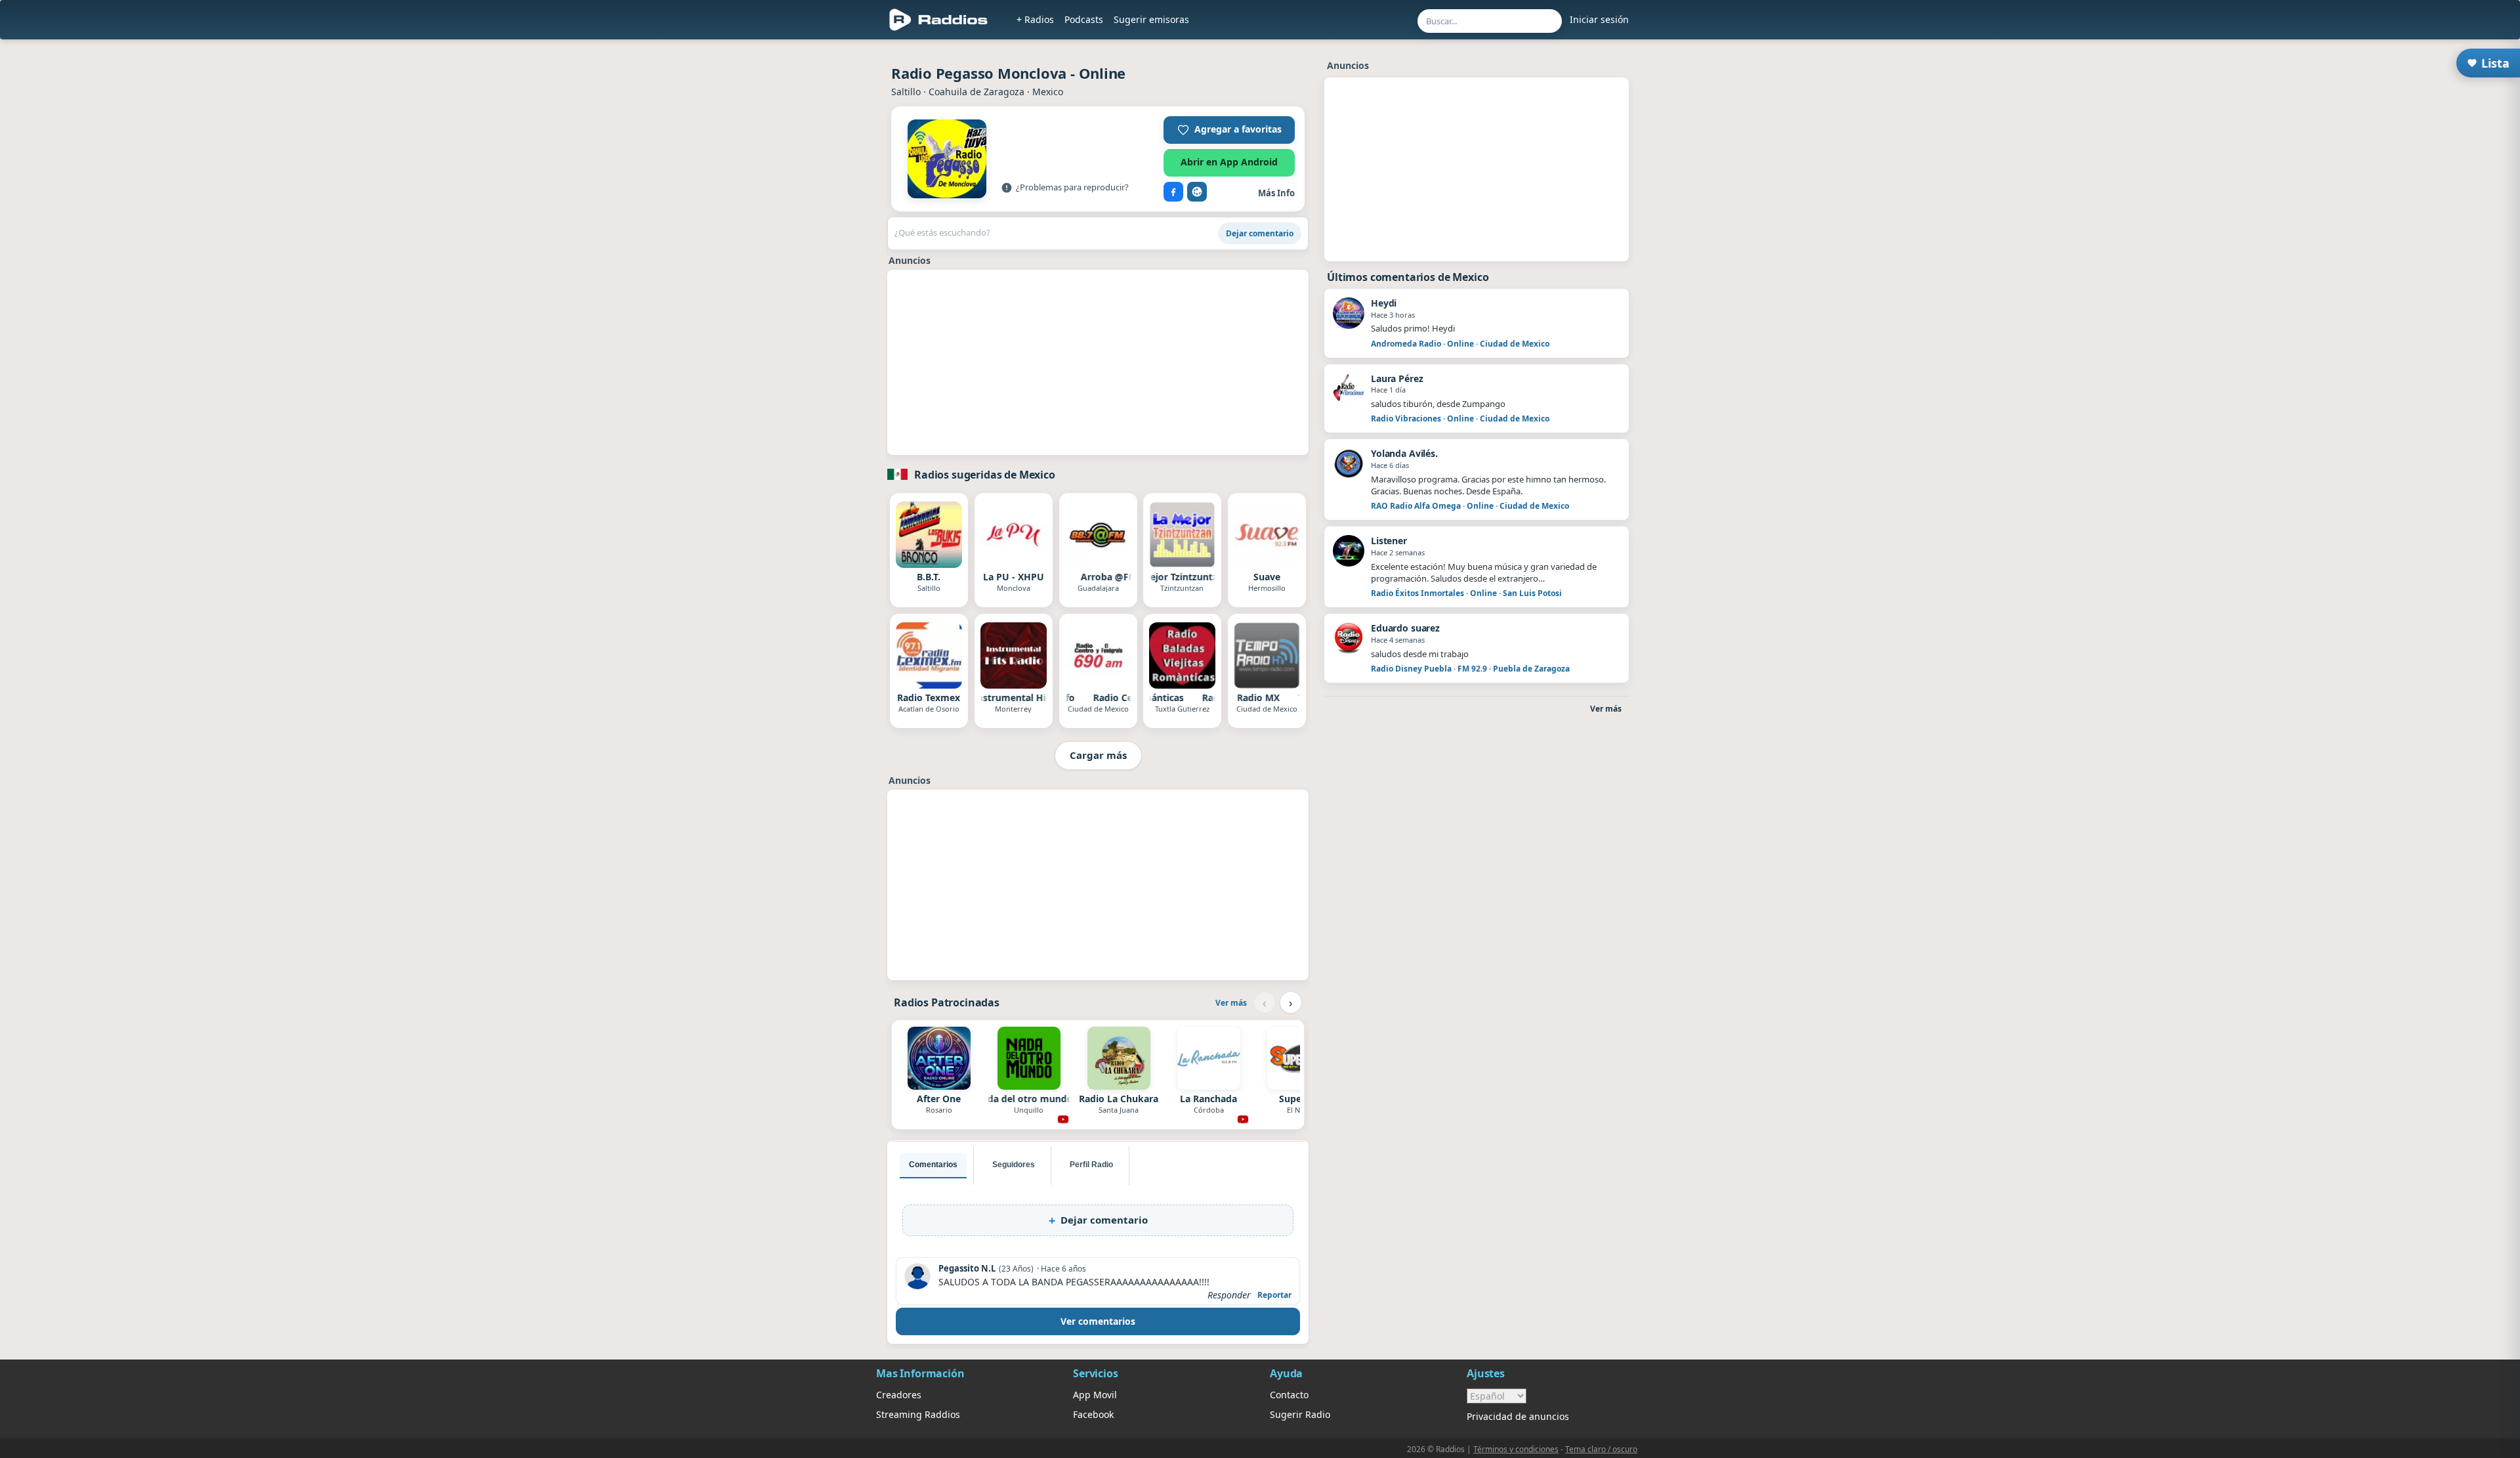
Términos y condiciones (1516, 1449)
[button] (1229, 130)
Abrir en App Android (1229, 162)
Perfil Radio (1091, 1165)
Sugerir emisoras (1151, 19)
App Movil (1095, 1395)
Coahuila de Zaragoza (976, 92)
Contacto (1289, 1395)
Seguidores (1014, 1165)
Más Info (1276, 193)
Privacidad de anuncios (1518, 1416)
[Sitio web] (1197, 192)
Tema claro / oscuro (1601, 1449)
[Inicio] (939, 20)
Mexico (1048, 92)
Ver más (1231, 1003)
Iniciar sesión (1599, 19)
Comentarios (933, 1165)
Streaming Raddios (918, 1414)
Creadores (899, 1395)
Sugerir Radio (1300, 1414)
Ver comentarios (1098, 1321)
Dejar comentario (1260, 233)
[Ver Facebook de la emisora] (1173, 192)
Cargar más (1098, 755)
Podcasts (1084, 19)
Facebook (1093, 1414)
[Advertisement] (1098, 362)
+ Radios (1035, 19)
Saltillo (906, 92)
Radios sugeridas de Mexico (985, 475)
